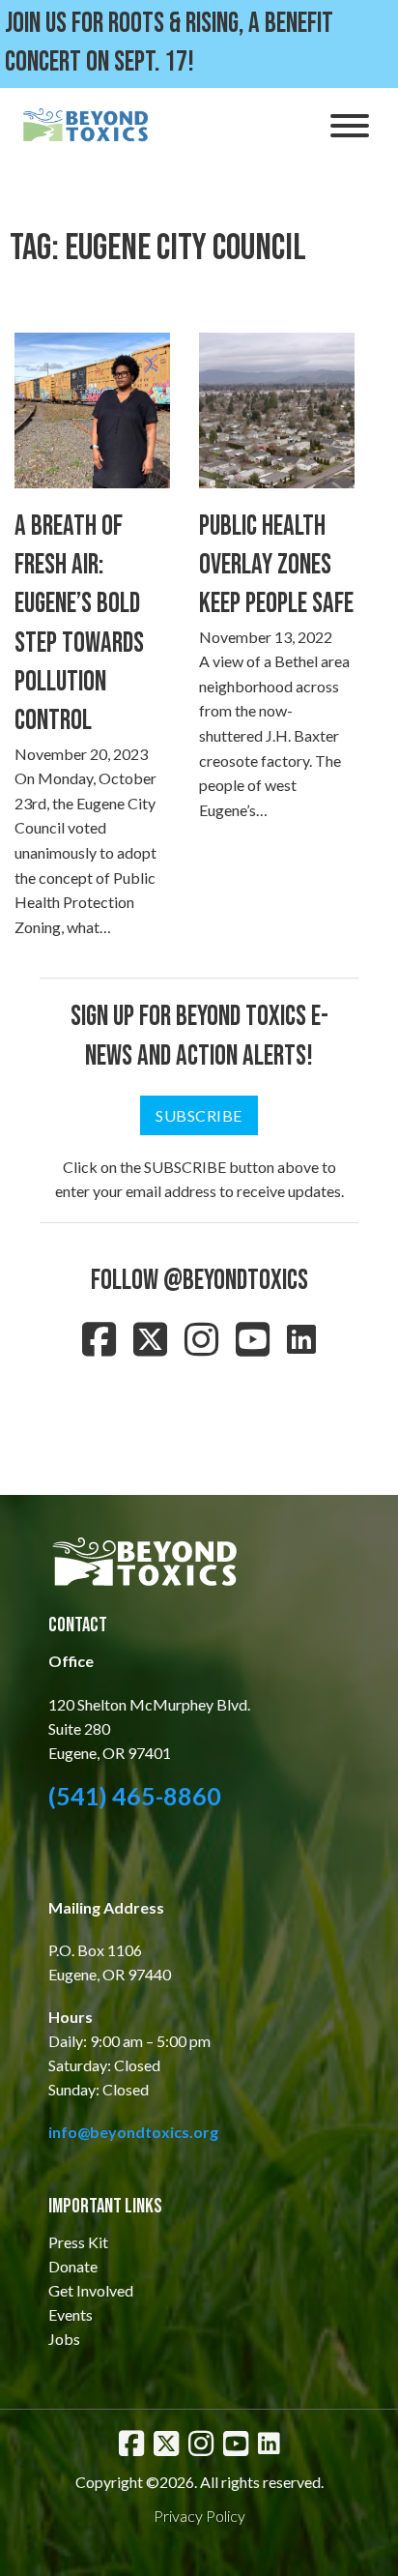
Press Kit (78, 2242)
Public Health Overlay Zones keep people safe (276, 566)
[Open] (350, 126)
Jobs (64, 2339)
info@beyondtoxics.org (133, 2132)
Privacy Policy (199, 2516)
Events (71, 2314)
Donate (73, 2266)
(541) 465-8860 (135, 1796)
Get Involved (91, 2290)
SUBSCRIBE (199, 1115)
